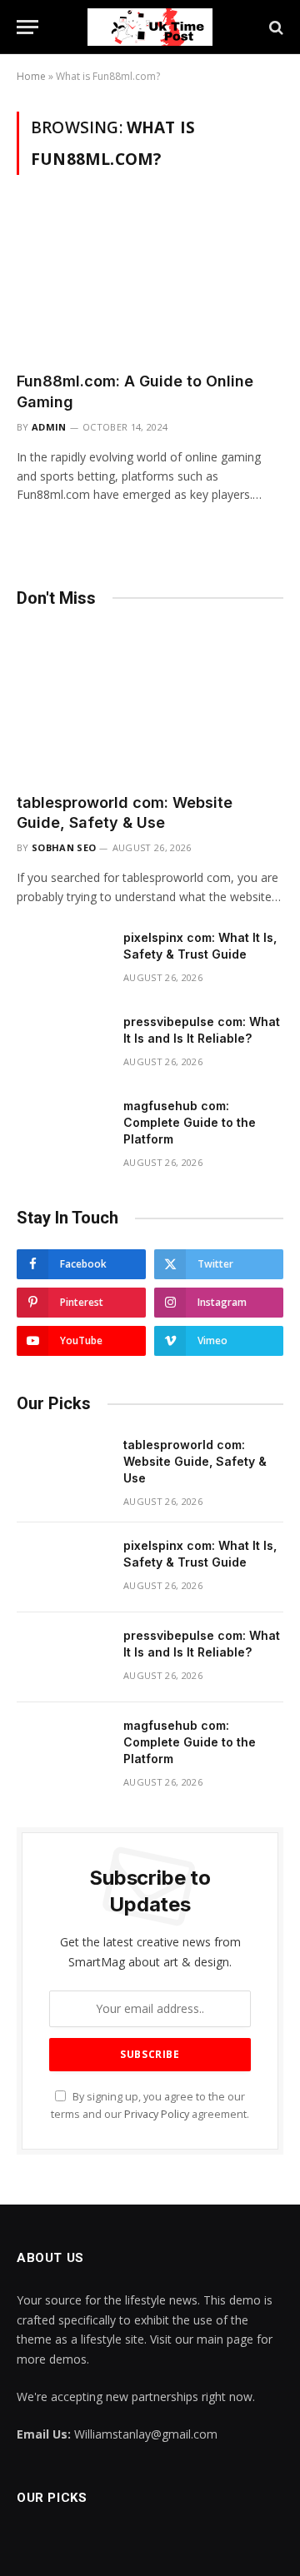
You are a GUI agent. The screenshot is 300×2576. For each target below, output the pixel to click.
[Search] (275, 27)
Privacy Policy (157, 2114)
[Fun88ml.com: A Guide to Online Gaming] (150, 283)
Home (31, 76)
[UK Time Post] (150, 27)
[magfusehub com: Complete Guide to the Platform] (62, 1128)
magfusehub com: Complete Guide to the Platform (190, 1122)
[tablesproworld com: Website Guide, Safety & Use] (150, 705)
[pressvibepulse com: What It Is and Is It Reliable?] (62, 1044)
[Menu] (27, 27)
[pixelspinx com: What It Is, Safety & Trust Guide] (62, 959)
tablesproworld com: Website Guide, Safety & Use (195, 1461)
